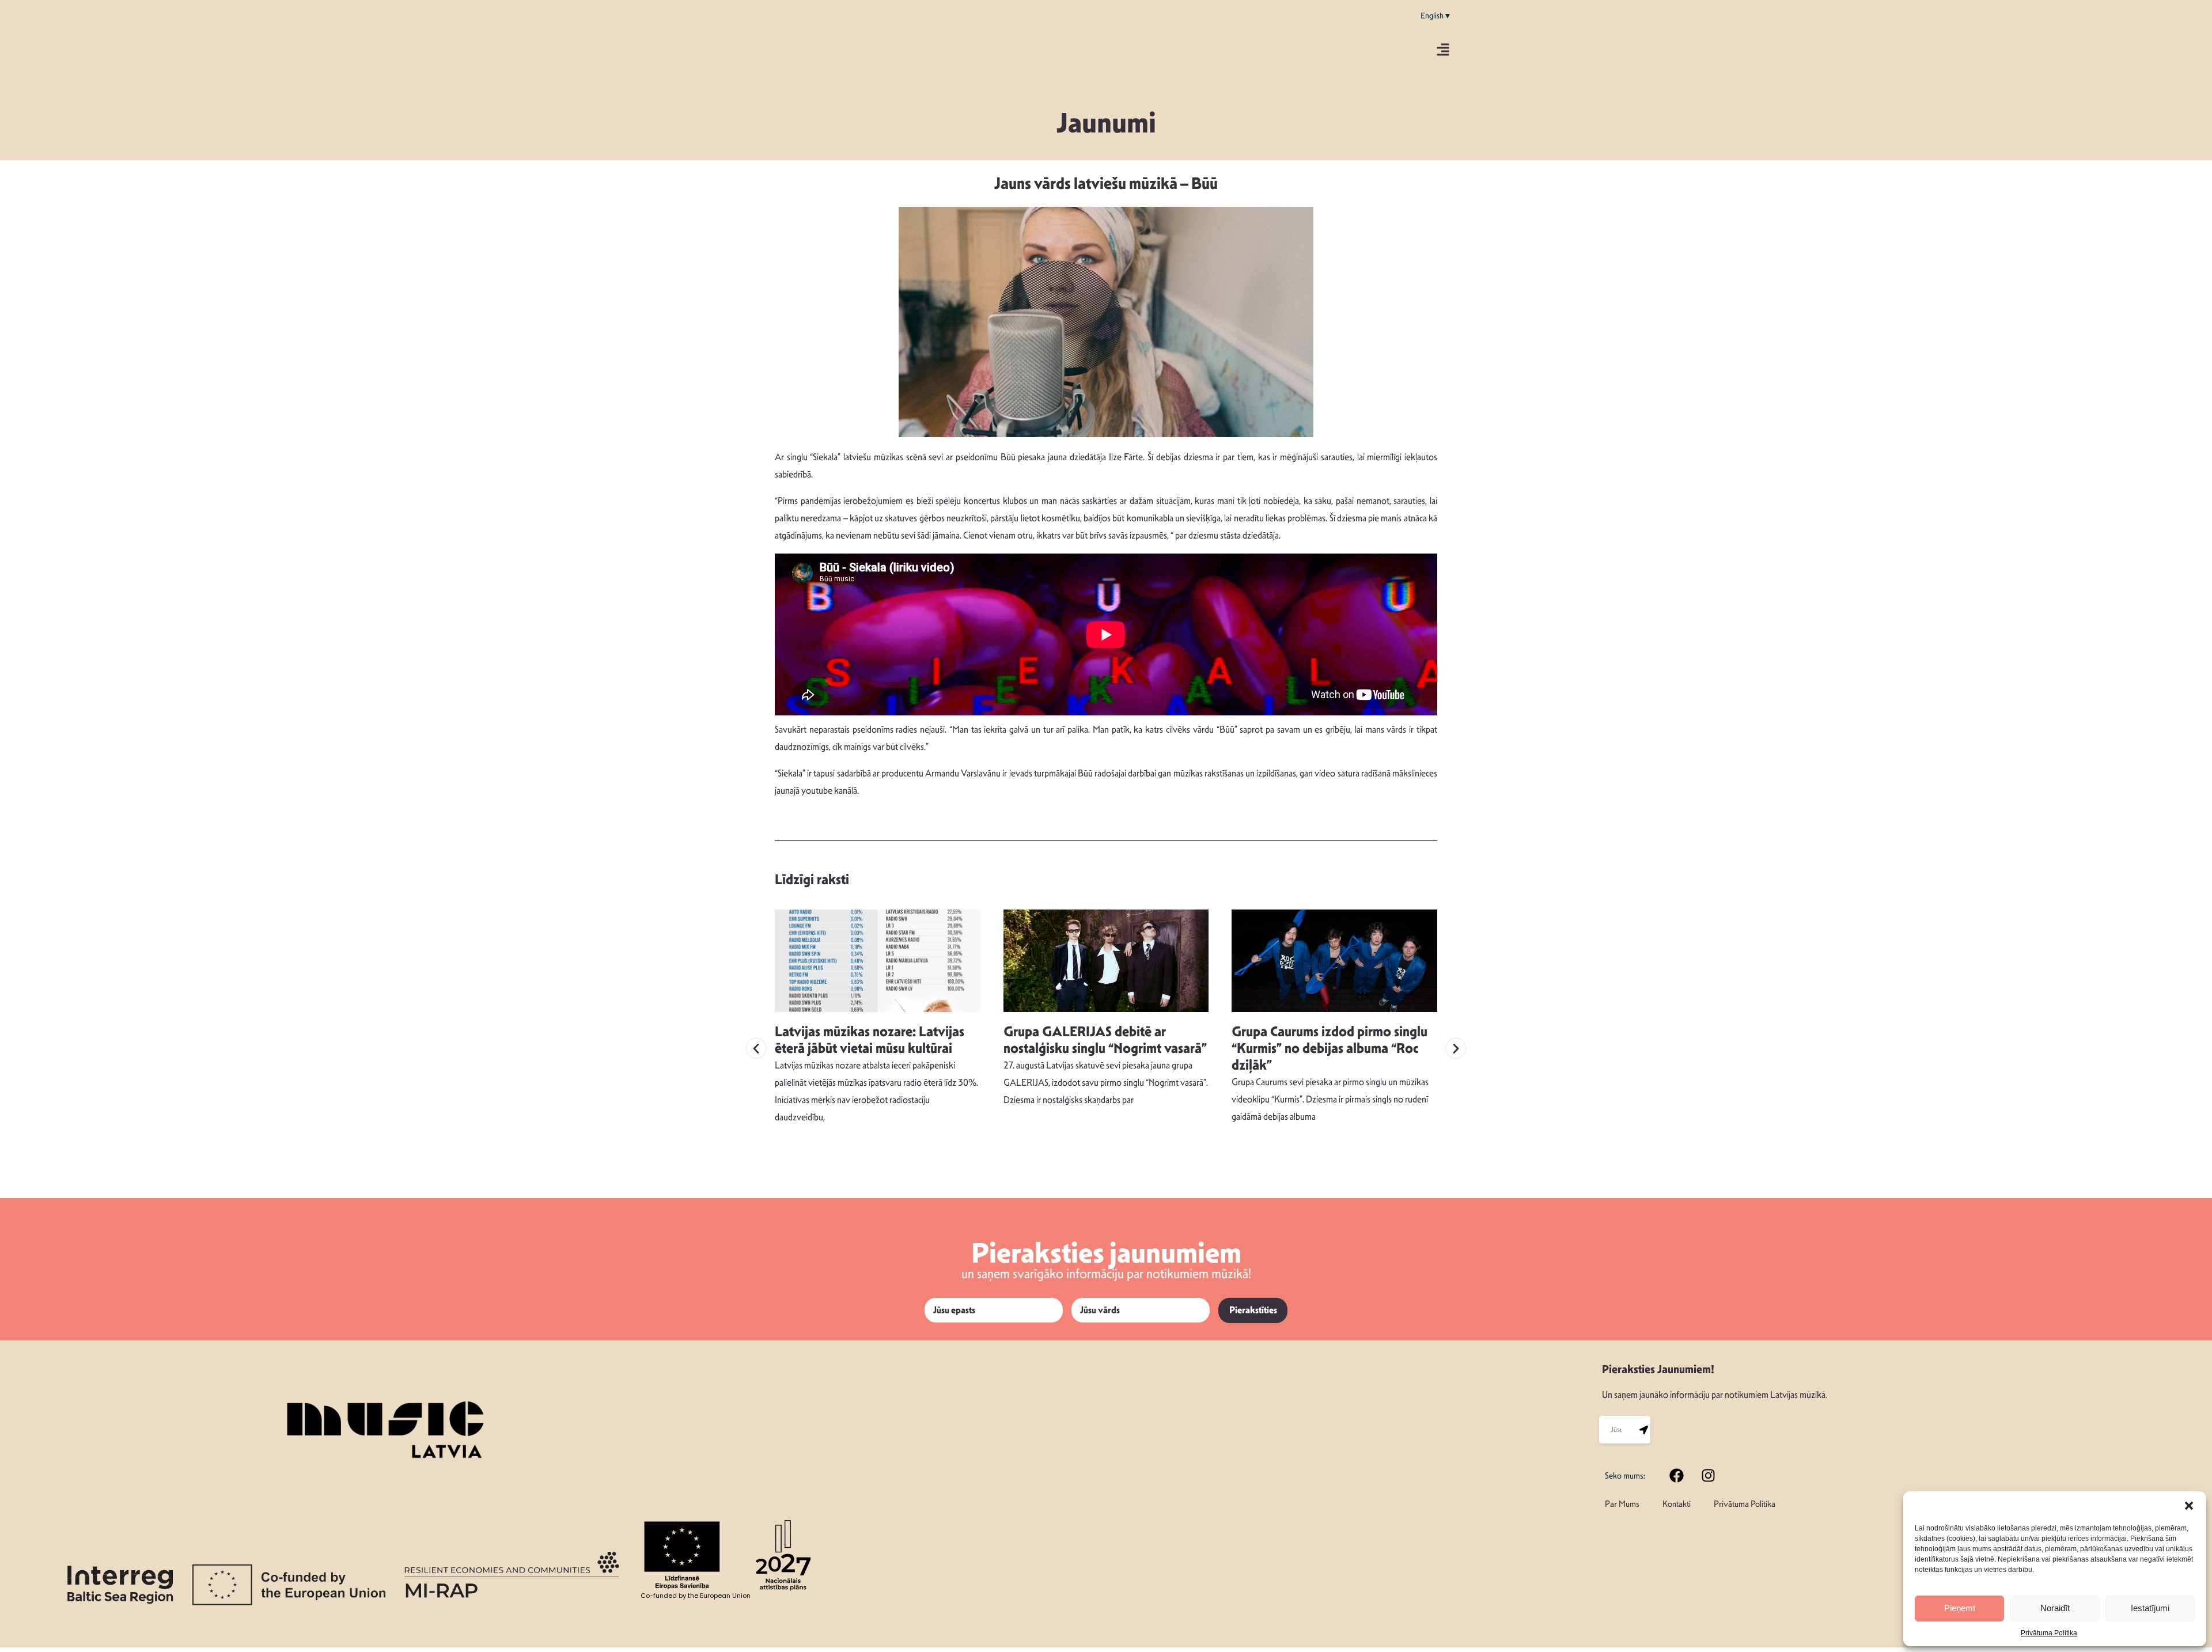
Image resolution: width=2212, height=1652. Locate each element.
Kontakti (1677, 1504)
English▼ (1436, 16)
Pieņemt (1960, 1608)
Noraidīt (2055, 1608)
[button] (2189, 1506)
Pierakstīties (1253, 1310)
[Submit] (1643, 1430)
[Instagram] (1709, 1475)
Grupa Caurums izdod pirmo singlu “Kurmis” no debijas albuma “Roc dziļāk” (1330, 1048)
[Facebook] (1677, 1475)
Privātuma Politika (2049, 1633)
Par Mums (1622, 1504)
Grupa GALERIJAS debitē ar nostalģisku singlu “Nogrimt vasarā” (1105, 1040)
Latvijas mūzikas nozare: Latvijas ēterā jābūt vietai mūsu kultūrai (870, 1040)
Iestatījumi (2150, 1608)
